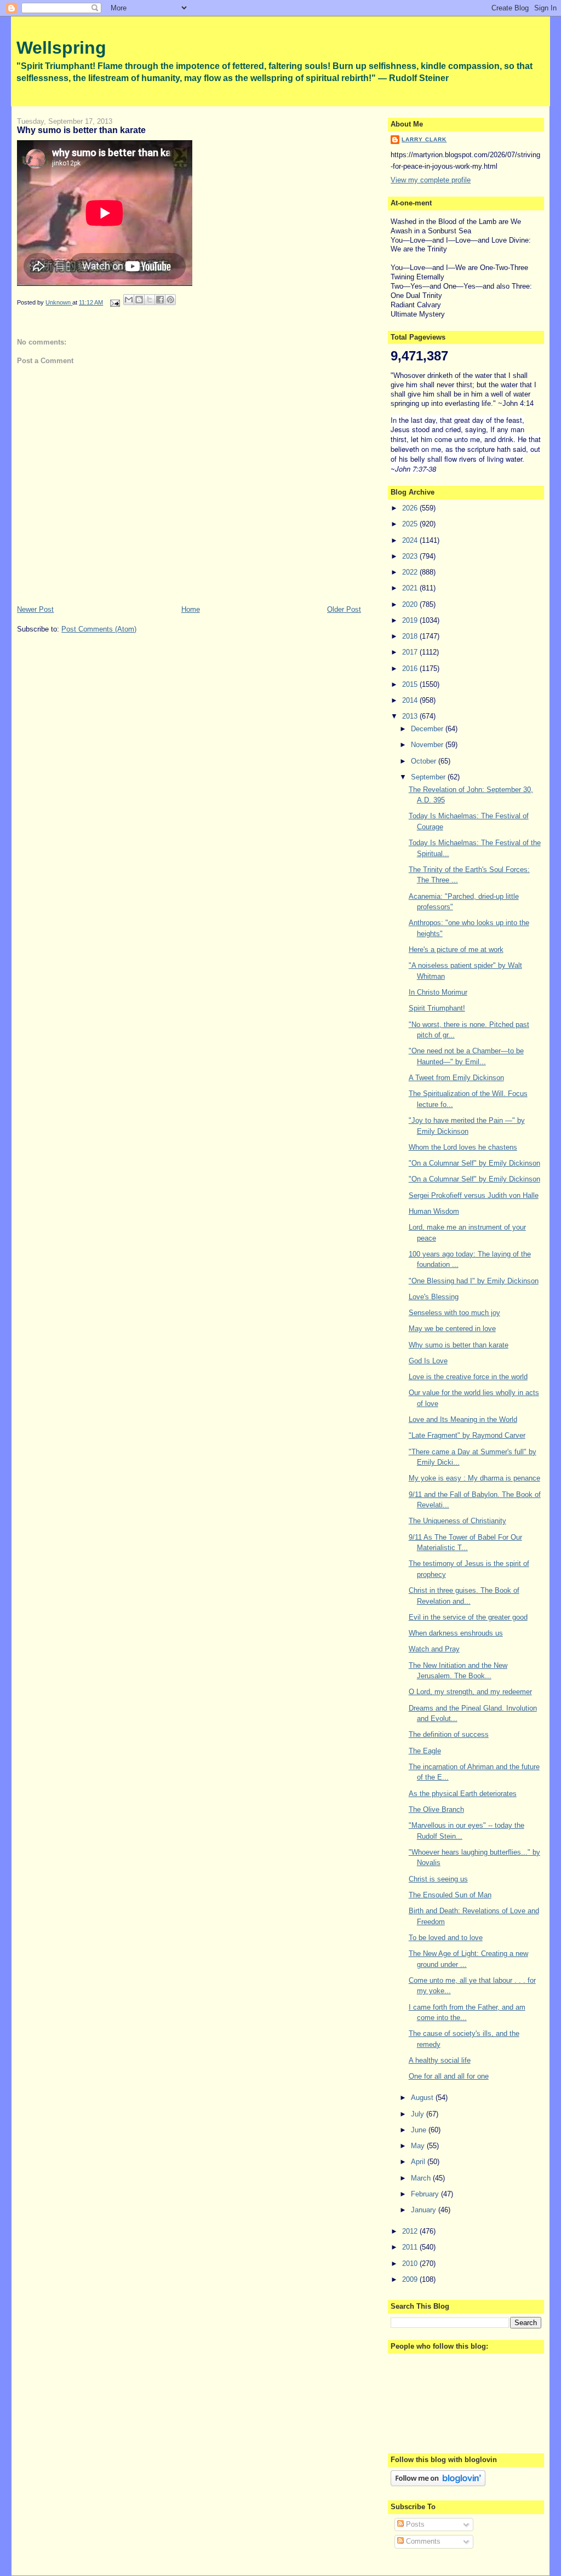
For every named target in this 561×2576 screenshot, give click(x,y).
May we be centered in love (452, 1329)
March (422, 2178)
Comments (422, 2541)
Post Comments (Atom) (99, 629)
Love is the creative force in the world (468, 1377)
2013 (411, 716)
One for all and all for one (449, 2076)
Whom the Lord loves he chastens (463, 1147)
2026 (411, 508)
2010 (411, 2264)
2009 (411, 2279)
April (419, 2162)
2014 (411, 700)
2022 (411, 572)
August (423, 2098)
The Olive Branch (436, 1809)
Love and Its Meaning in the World (463, 1419)
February (426, 2194)
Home (191, 609)
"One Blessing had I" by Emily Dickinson (474, 1281)
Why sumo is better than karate (459, 1345)
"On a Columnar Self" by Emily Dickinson (474, 1163)
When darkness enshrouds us (456, 1633)
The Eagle (425, 1751)
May (419, 2146)
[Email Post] (114, 302)
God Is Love (428, 1361)
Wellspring (61, 48)
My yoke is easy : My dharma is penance (474, 1478)
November (428, 745)
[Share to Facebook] (160, 300)
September (429, 777)
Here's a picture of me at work (456, 949)
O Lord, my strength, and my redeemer (470, 1692)
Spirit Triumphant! (437, 1008)
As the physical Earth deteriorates (463, 1794)
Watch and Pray (434, 1649)
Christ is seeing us (438, 1879)
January (425, 2210)
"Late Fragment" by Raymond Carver (467, 1435)
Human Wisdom (434, 1211)
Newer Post (35, 609)
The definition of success (449, 1734)
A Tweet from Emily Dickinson (456, 1078)
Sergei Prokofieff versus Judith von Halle (474, 1195)
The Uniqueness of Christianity (457, 1521)
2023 (411, 556)
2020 (411, 604)
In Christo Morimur (438, 992)
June (420, 2130)
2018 (411, 636)
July (419, 2114)
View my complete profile (431, 180)
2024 (411, 540)
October (425, 761)
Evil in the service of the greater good (468, 1617)
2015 (411, 684)
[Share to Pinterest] (170, 300)
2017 (411, 652)
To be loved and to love (446, 1938)
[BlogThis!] (139, 300)
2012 (411, 2231)
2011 (411, 2247)
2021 (411, 588)
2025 (411, 524)
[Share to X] (150, 300)
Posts (414, 2524)
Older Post (344, 609)
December (428, 729)
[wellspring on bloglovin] (438, 2484)
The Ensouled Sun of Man (450, 1895)
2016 (411, 669)
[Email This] (129, 300)
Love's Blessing (434, 1297)
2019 (411, 620)
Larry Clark (424, 139)
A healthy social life (440, 2060)
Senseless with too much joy (454, 1313)
